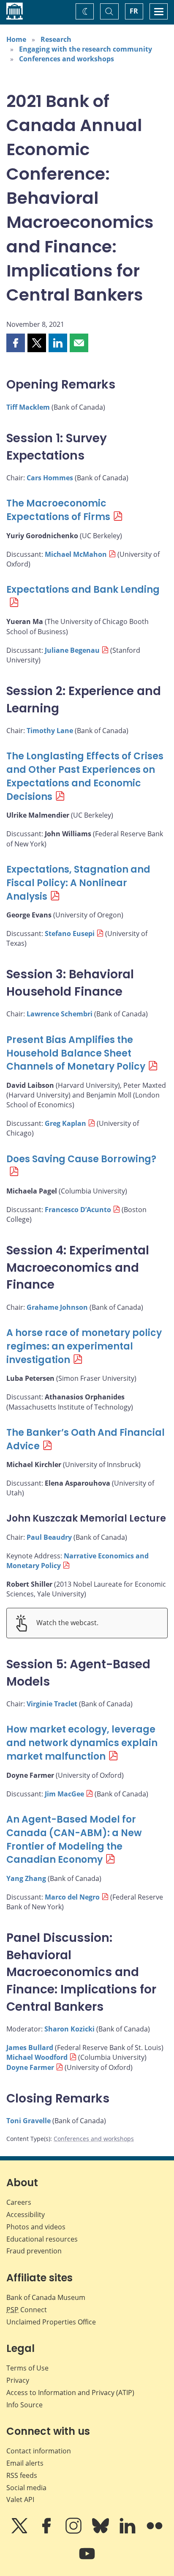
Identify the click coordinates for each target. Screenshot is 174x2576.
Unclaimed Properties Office (51, 2322)
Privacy (18, 2380)
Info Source (24, 2405)
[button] (16, 343)
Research (56, 39)
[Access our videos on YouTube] (87, 2560)
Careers (19, 2202)
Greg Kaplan (65, 1123)
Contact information (39, 2451)
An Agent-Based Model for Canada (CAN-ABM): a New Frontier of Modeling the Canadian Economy (74, 1840)
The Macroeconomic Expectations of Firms (58, 510)
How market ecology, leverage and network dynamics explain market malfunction (82, 1743)
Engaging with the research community (86, 49)
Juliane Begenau (72, 650)
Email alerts (25, 2463)
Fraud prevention (34, 2251)
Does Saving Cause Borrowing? (81, 1159)
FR (134, 11)
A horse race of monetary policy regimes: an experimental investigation (84, 1346)
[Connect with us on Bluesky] (101, 2532)
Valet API (20, 2499)
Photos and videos (36, 2227)
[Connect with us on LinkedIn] (128, 2532)
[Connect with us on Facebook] (47, 2532)
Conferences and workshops (67, 59)
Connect (27, 2310)
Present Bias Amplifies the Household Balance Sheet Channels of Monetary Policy (76, 1053)
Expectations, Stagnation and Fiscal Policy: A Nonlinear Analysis (78, 883)
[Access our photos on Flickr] (155, 2532)
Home (16, 39)
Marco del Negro (72, 1897)
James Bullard (30, 2048)
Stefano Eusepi (70, 933)
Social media (26, 2488)
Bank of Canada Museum (46, 2297)
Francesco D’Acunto (78, 1210)
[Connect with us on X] (20, 2532)
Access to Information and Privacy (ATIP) (70, 2393)
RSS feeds (22, 2475)
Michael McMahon (76, 554)
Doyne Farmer (30, 2067)
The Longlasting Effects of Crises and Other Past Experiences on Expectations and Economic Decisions (85, 776)
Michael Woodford (37, 2057)
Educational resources (42, 2239)
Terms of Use (27, 2368)
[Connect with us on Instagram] (74, 2532)
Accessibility (26, 2215)
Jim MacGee (64, 1794)
